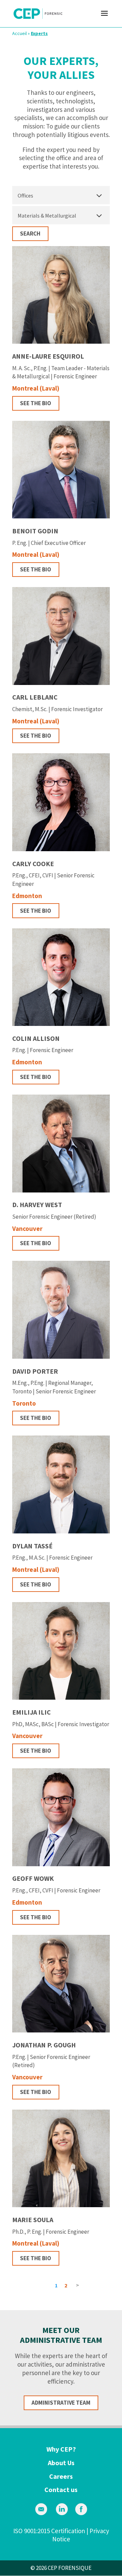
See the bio (36, 403)
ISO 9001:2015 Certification (49, 2531)
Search (30, 234)
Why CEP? (61, 2449)
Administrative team (61, 2403)
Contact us (61, 2489)
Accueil (19, 33)
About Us (61, 2463)
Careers (61, 2476)
